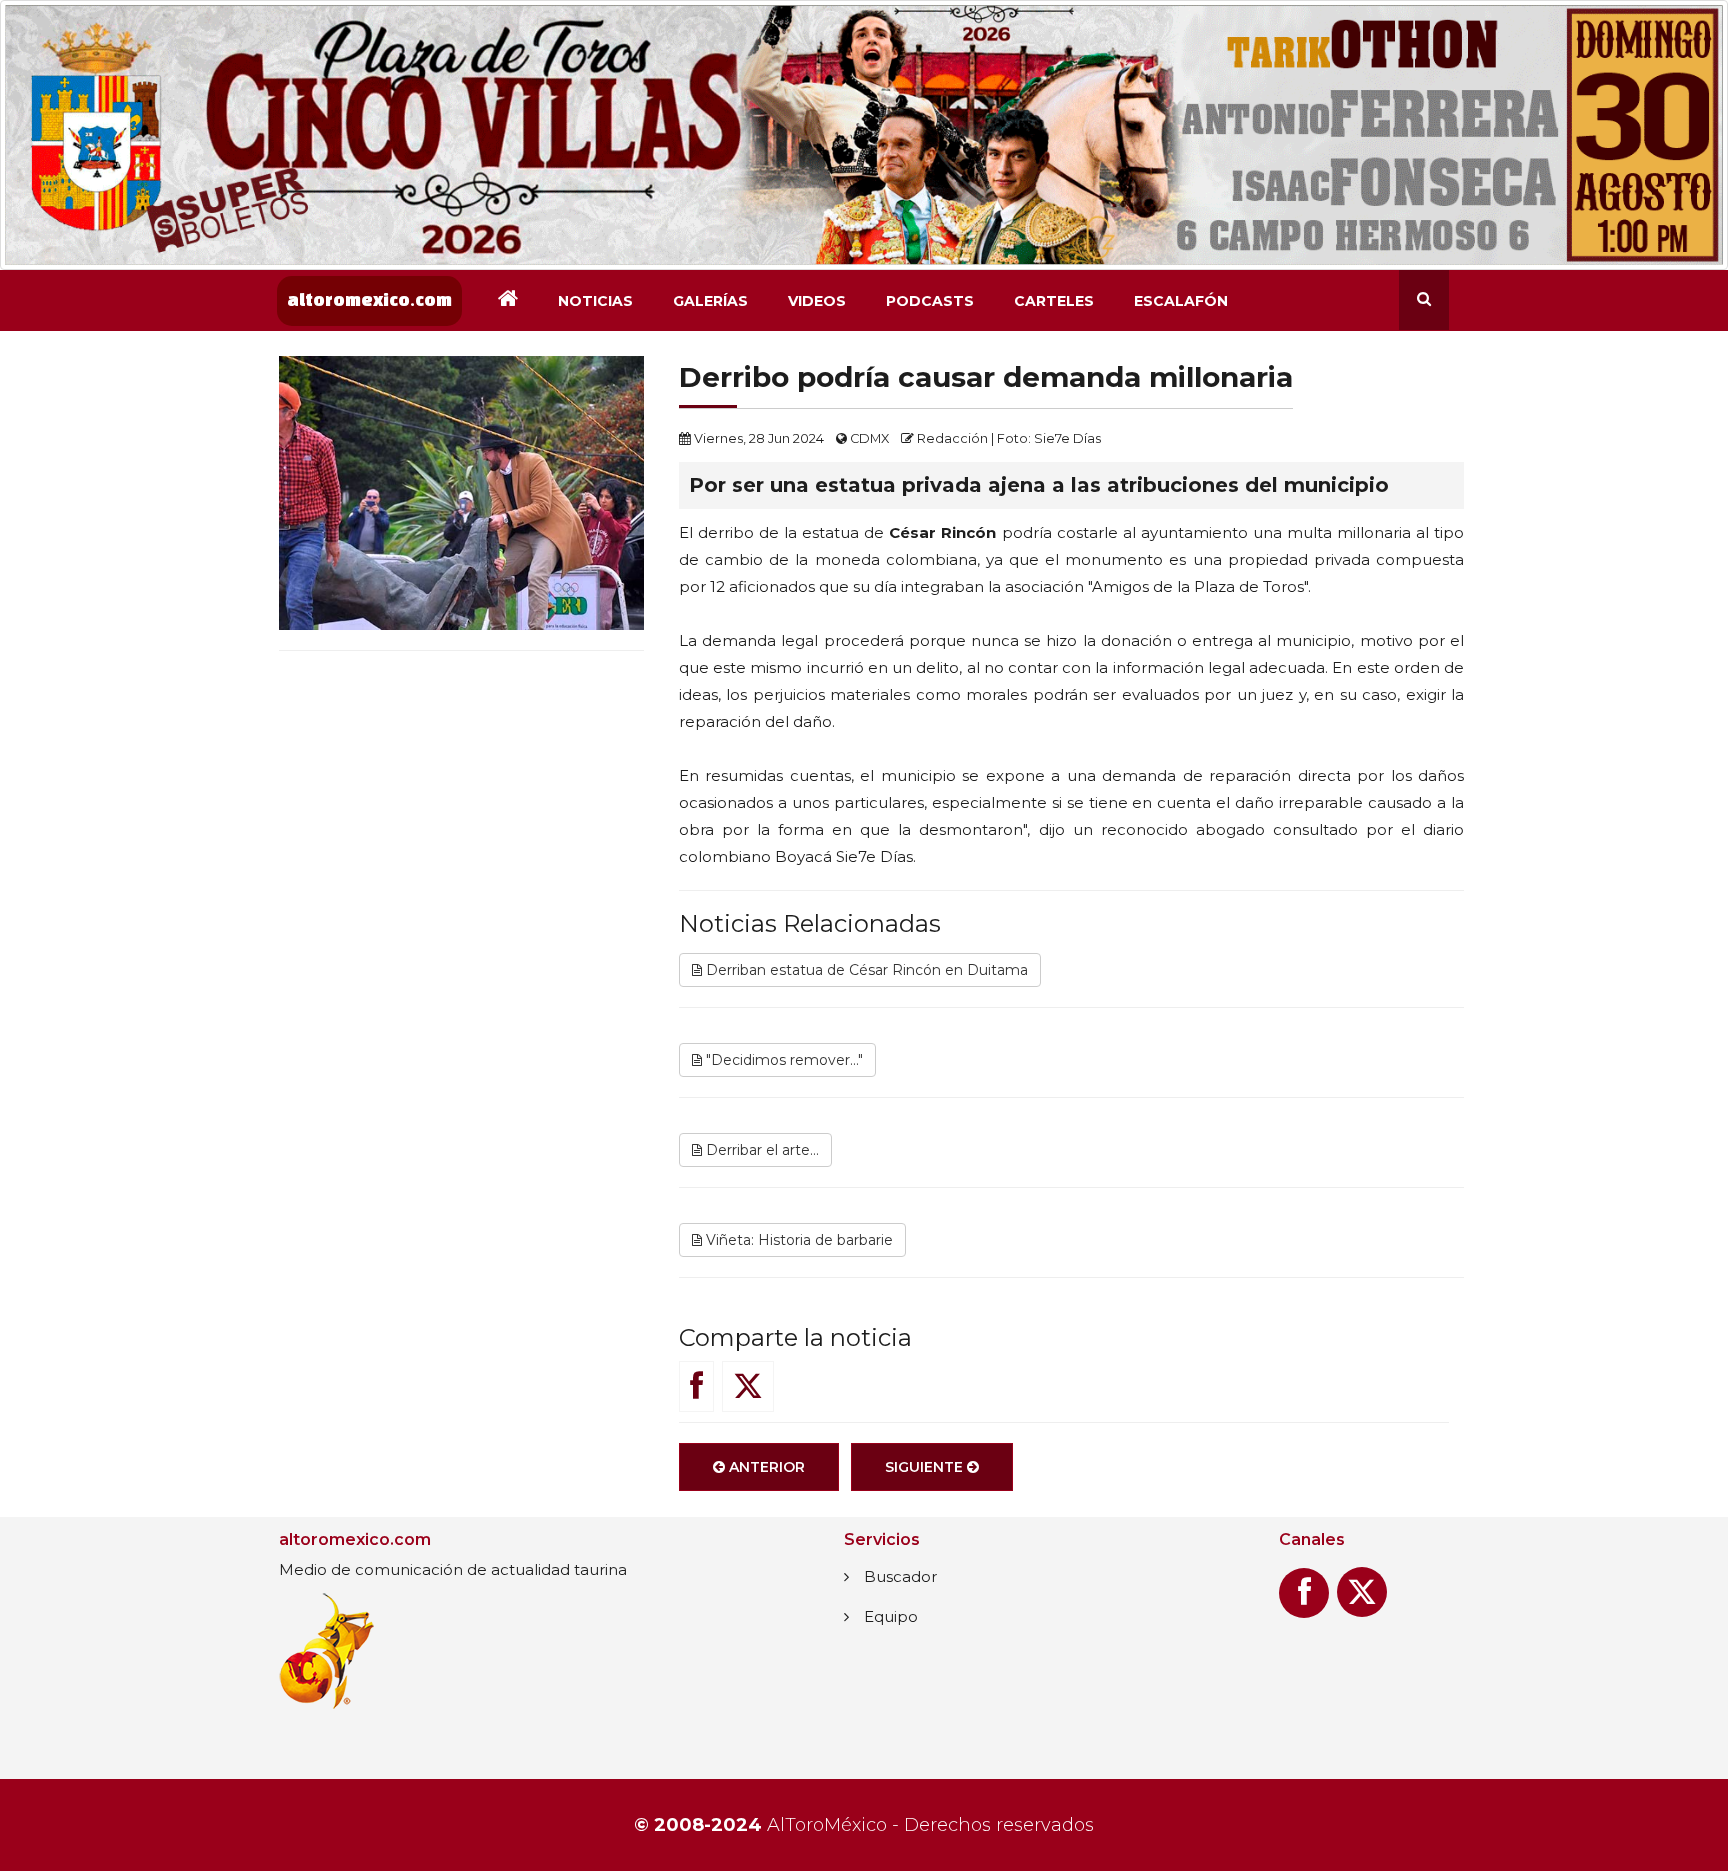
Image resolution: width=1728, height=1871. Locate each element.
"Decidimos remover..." (782, 1060)
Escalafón (1181, 301)
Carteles (1054, 301)
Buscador (900, 1576)
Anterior (765, 1467)
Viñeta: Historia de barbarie (797, 1240)
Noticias (595, 301)
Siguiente (926, 1467)
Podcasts (930, 301)
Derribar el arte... (760, 1150)
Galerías (710, 301)
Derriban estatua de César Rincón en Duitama (865, 970)
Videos (817, 301)
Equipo (891, 1616)
